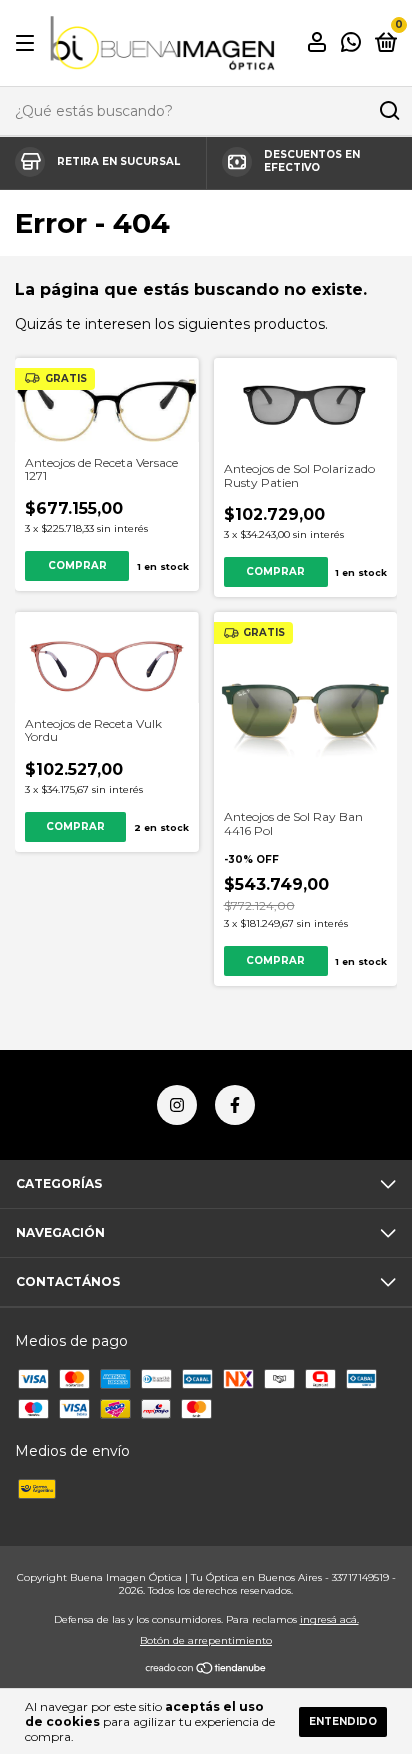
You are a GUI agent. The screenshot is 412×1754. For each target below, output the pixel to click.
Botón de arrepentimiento (206, 1640)
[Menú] (28, 43)
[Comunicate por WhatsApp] (351, 44)
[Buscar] (388, 111)
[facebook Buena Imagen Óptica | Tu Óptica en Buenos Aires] (235, 1105)
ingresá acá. (329, 1619)
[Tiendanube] (206, 1669)
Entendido (343, 1721)
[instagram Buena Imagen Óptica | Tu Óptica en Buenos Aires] (177, 1105)
